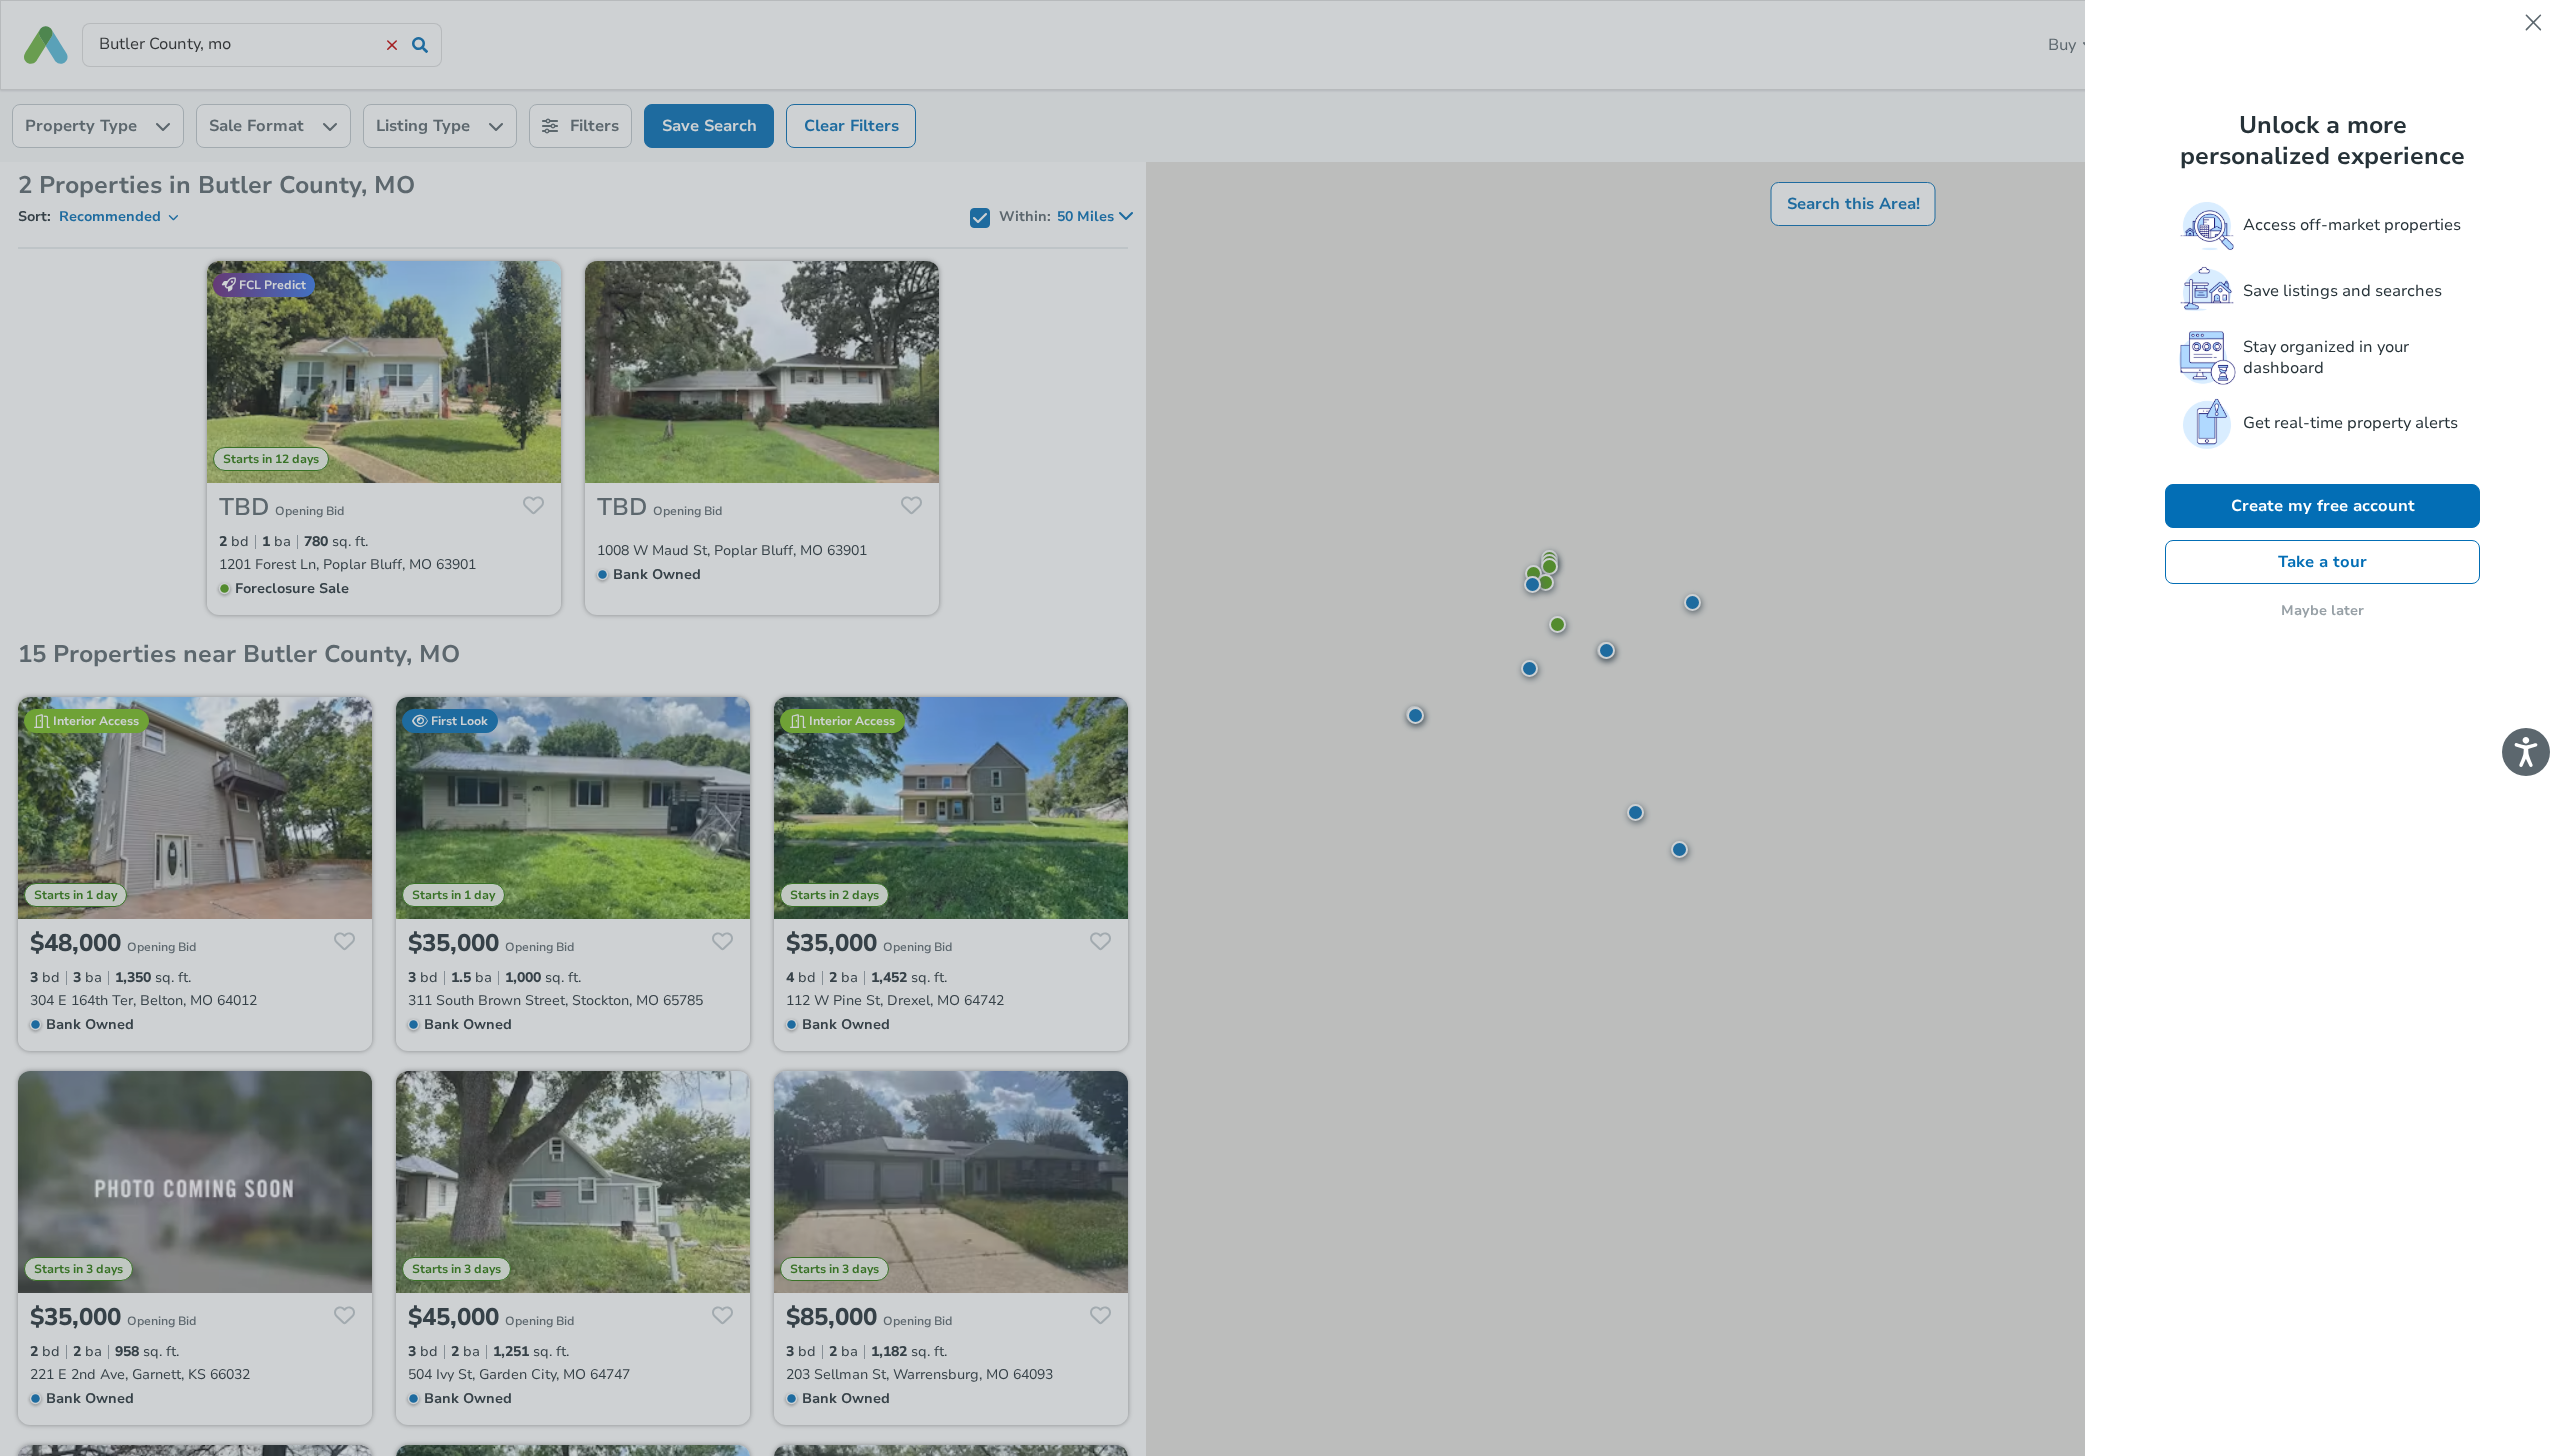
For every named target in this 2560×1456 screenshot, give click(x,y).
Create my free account (2323, 506)
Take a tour (2322, 562)
